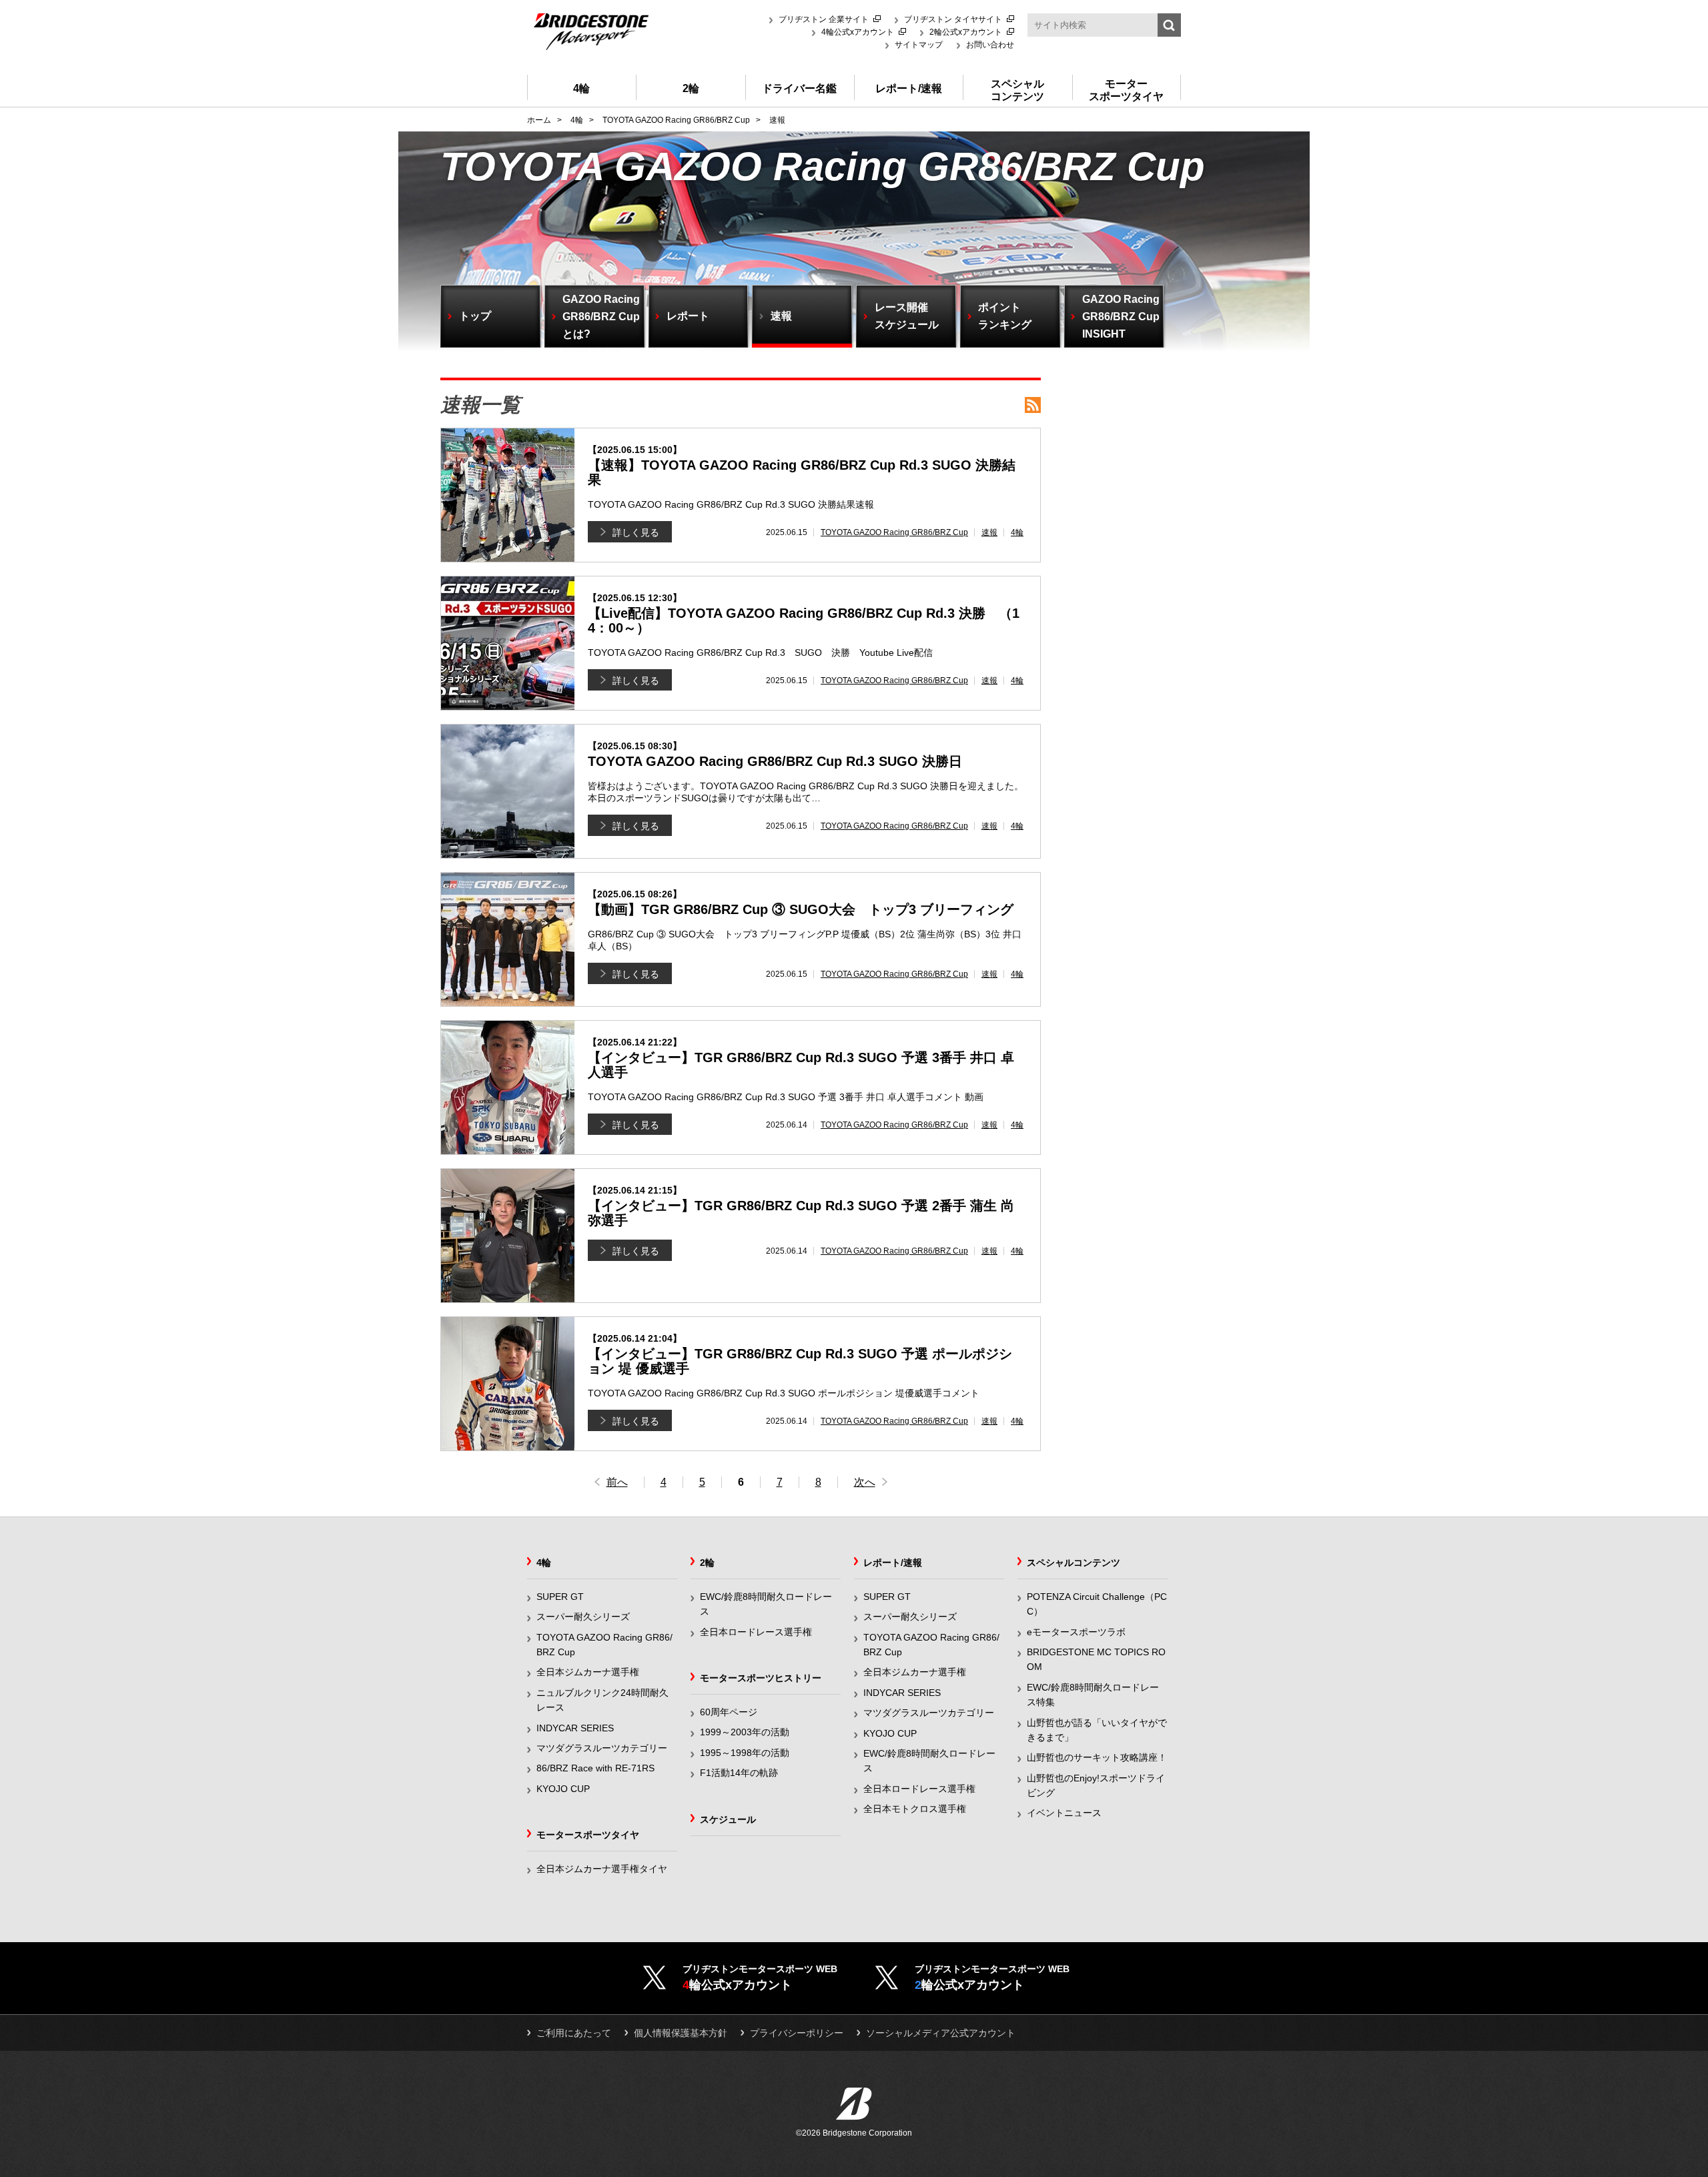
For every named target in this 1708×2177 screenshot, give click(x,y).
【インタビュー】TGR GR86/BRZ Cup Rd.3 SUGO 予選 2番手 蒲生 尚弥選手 (801, 1206)
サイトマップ (919, 45)
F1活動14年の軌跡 (739, 1773)
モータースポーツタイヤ (588, 1835)
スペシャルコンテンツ (1074, 1563)
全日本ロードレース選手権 (756, 1632)
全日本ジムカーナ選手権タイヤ (602, 1869)
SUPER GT (560, 1597)
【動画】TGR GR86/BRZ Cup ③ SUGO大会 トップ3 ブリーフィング (801, 903)
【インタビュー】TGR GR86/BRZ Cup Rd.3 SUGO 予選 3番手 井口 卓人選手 (801, 1058)
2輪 (707, 1563)
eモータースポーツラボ (1076, 1632)
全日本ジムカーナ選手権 (588, 1672)
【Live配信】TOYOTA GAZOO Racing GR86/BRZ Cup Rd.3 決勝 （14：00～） (804, 614)
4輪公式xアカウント (858, 32)
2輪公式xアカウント (966, 32)
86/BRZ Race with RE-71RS (595, 1768)
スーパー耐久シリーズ (583, 1617)
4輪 (1017, 532)
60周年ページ (729, 1712)
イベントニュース (1064, 1813)
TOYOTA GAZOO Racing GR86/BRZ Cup (894, 532)
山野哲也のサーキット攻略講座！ (1097, 1757)
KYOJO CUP (563, 1789)
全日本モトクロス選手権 (915, 1809)
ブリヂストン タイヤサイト (953, 19)
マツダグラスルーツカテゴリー (602, 1748)
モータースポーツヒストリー (761, 1678)
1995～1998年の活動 (745, 1753)
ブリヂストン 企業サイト (824, 19)
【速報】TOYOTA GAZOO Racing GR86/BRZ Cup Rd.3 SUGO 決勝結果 (802, 466)
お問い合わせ (990, 45)
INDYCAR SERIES (575, 1728)
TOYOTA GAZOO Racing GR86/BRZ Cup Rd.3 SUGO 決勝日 (775, 755)
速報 (989, 532)
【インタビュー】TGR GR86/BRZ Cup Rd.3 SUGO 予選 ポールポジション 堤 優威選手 (800, 1354)
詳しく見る (636, 532)
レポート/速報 (893, 1563)
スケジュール (728, 1819)
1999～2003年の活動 (745, 1732)
